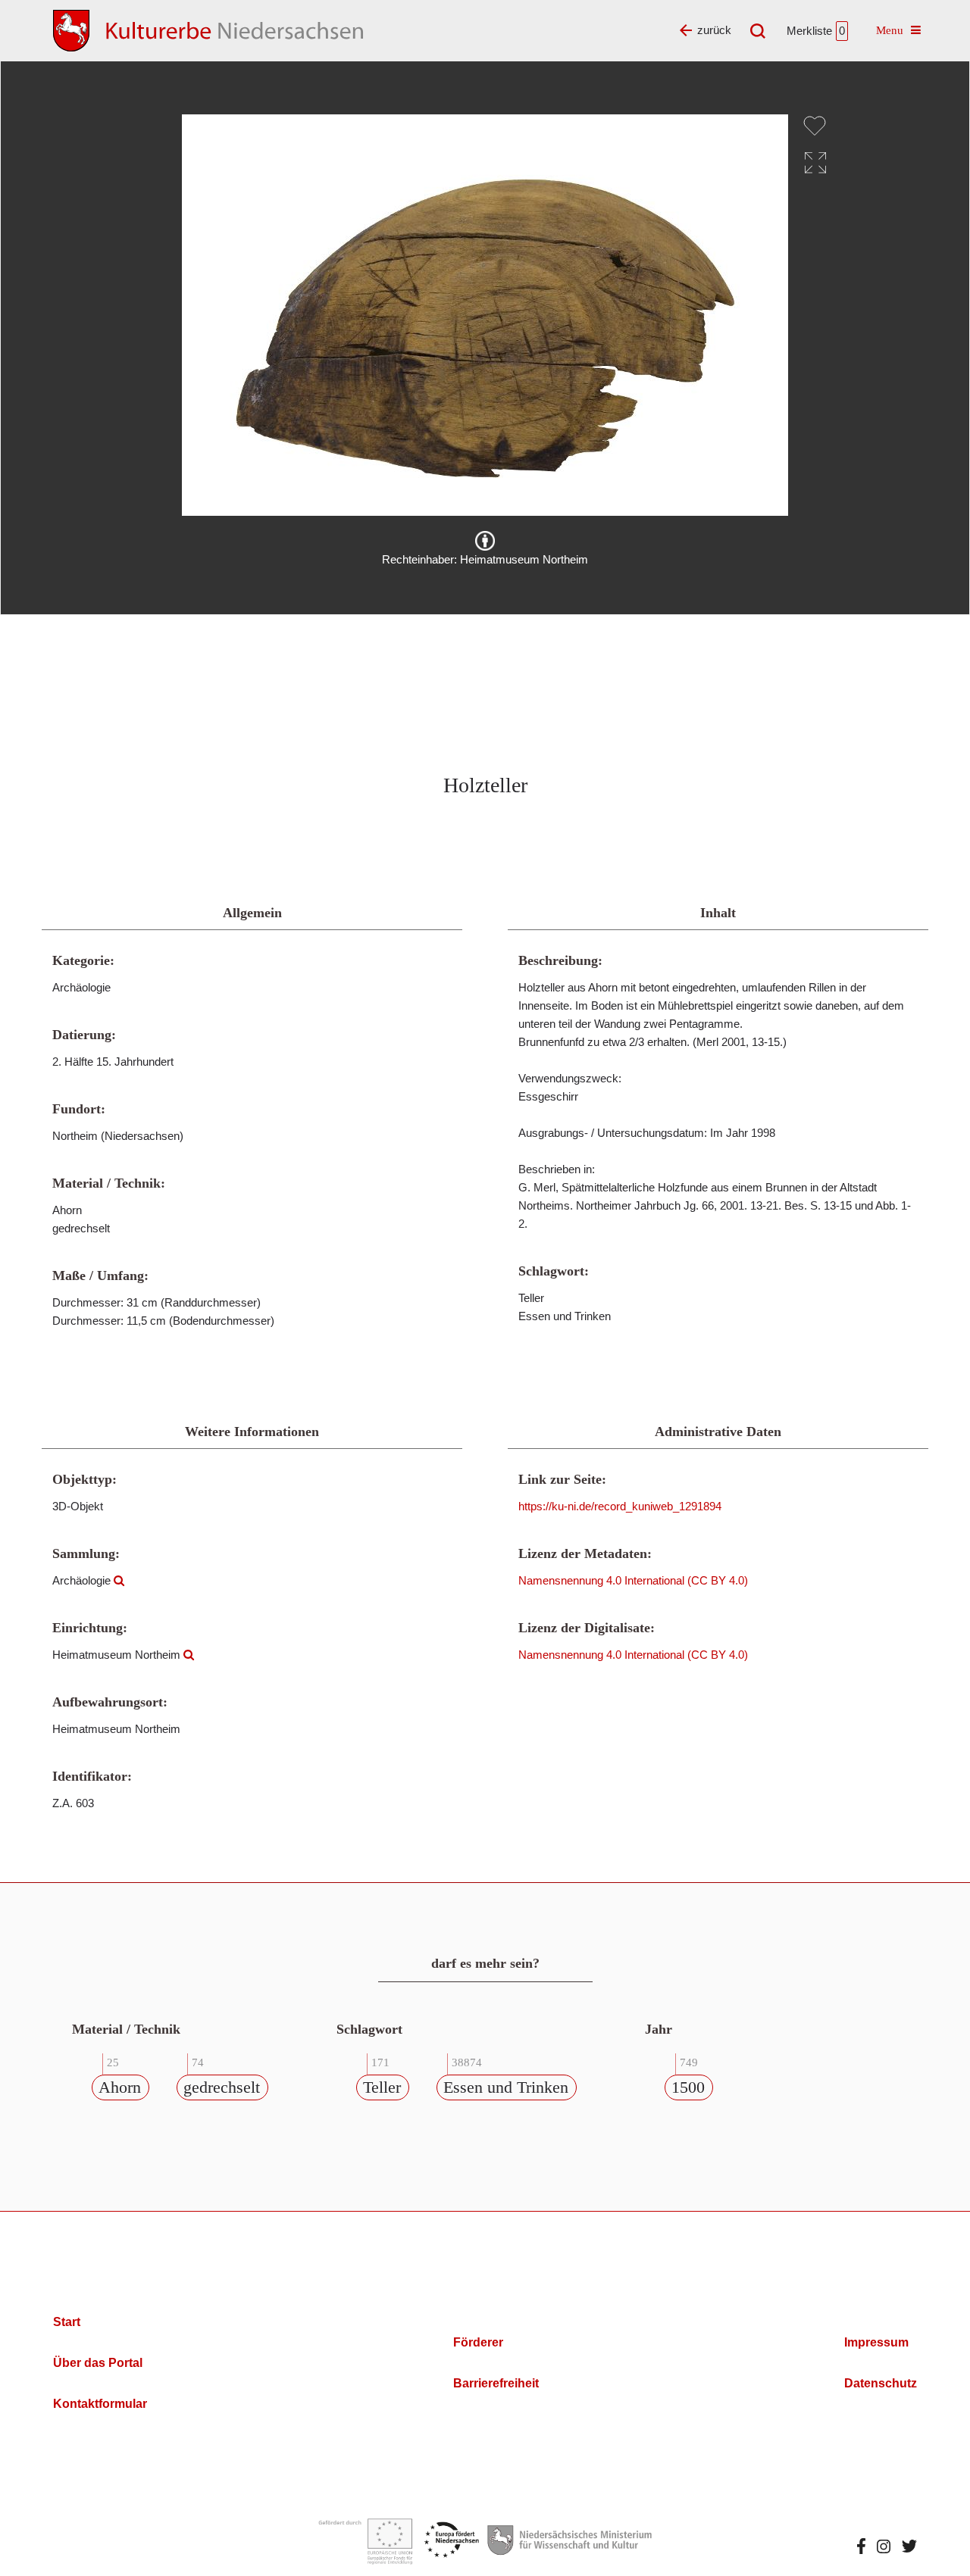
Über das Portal (98, 2363)
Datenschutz (881, 2383)
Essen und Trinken (506, 2087)
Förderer (478, 2342)
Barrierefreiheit (496, 2383)
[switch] (815, 126)
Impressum (876, 2342)
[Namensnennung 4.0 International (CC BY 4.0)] (485, 541)
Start (67, 2322)
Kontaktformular (100, 2404)
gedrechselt (222, 2087)
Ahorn (120, 2087)
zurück (714, 30)
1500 (688, 2087)
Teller (382, 2087)
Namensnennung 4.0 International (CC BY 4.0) (633, 1580)
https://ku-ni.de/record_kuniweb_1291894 (620, 1506)
